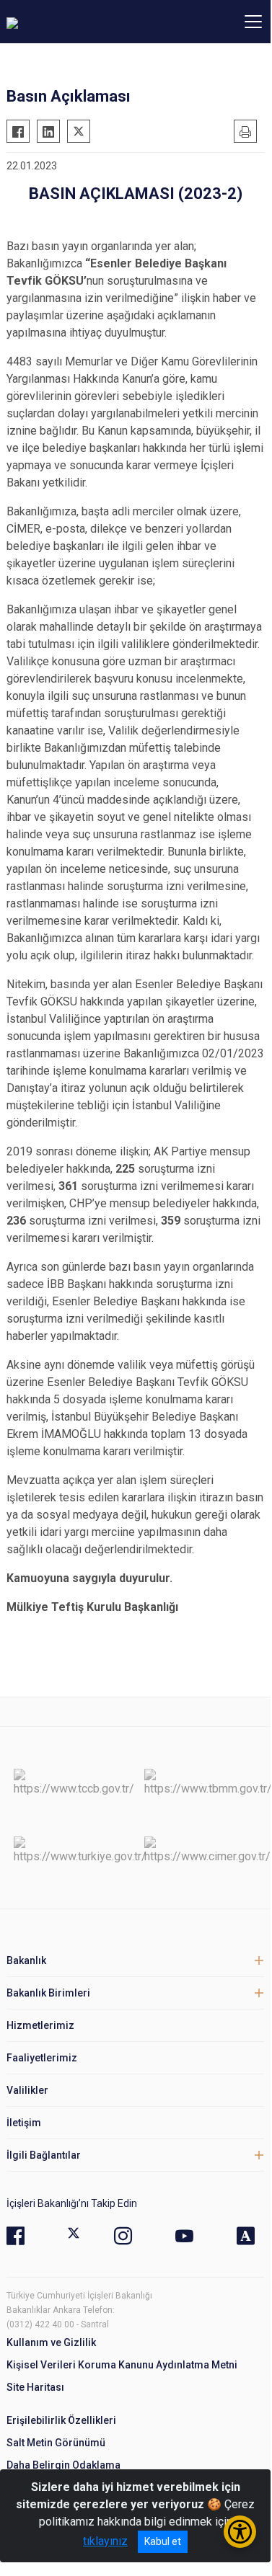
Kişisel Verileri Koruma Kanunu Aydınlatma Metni (122, 2365)
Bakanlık (26, 1960)
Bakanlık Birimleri (48, 1993)
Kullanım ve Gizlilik (51, 2342)
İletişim (24, 2123)
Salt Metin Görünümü (56, 2443)
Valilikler (27, 2090)
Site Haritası (35, 2387)
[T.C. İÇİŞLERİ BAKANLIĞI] (86, 22)
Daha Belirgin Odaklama (63, 2465)
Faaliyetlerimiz (42, 2058)
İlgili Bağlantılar (44, 2155)
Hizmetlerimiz (40, 2025)
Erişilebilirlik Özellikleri (61, 2420)
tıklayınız (105, 2541)
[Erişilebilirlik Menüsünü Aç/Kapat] (240, 2532)
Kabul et (163, 2541)
